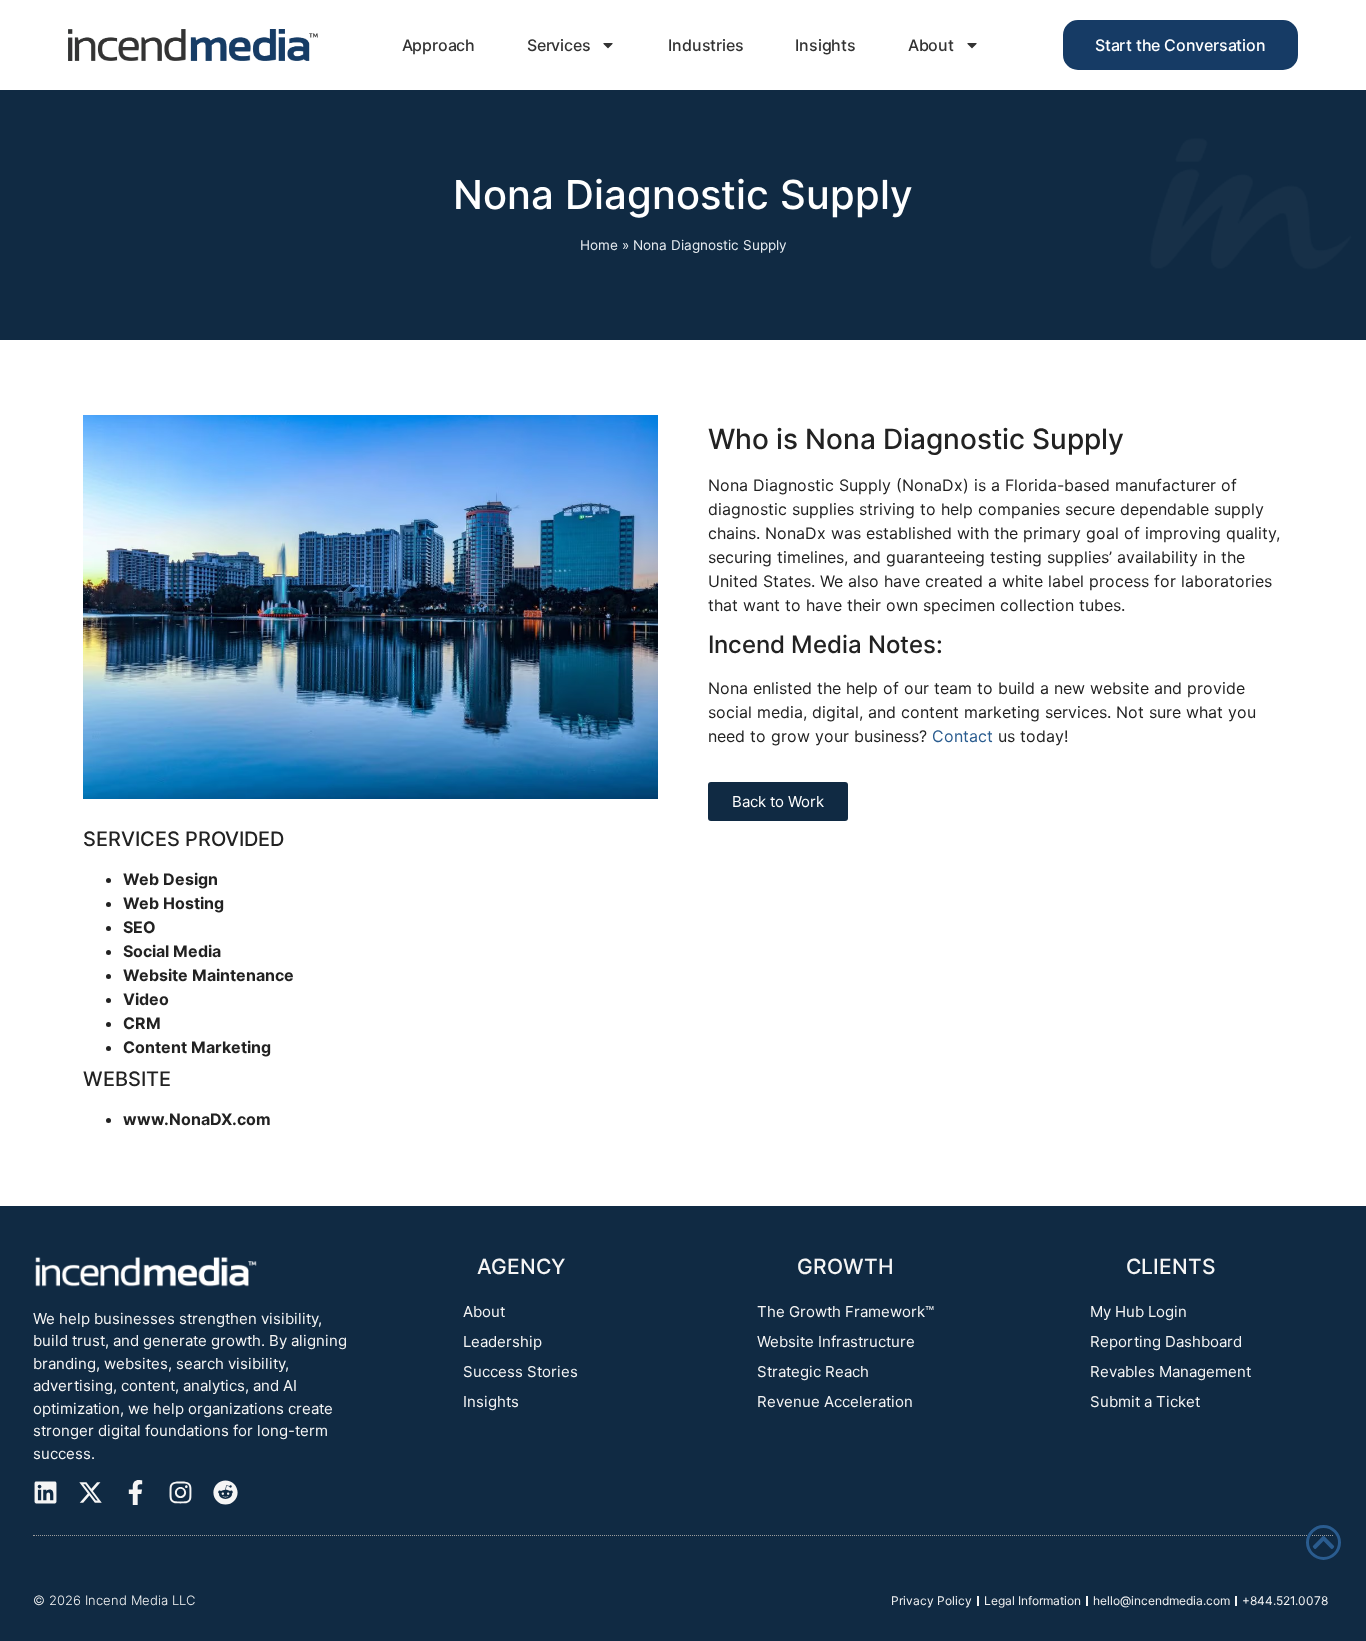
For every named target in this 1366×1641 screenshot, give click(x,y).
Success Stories (520, 1371)
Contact (962, 736)
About (931, 45)
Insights (825, 45)
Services (558, 45)
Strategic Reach (813, 1371)
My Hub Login (1138, 1311)
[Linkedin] (45, 1492)
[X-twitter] (90, 1492)
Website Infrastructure (836, 1341)
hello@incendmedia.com (1161, 1600)
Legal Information (1032, 1600)
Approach (438, 45)
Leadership (502, 1341)
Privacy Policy (931, 1600)
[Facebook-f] (135, 1492)
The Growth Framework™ (845, 1311)
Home (599, 245)
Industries (705, 45)
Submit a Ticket (1145, 1401)
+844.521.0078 (1285, 1600)
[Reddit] (225, 1492)
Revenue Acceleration (835, 1401)
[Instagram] (180, 1492)
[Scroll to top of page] (1323, 1542)
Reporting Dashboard (1166, 1341)
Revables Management (1170, 1371)
